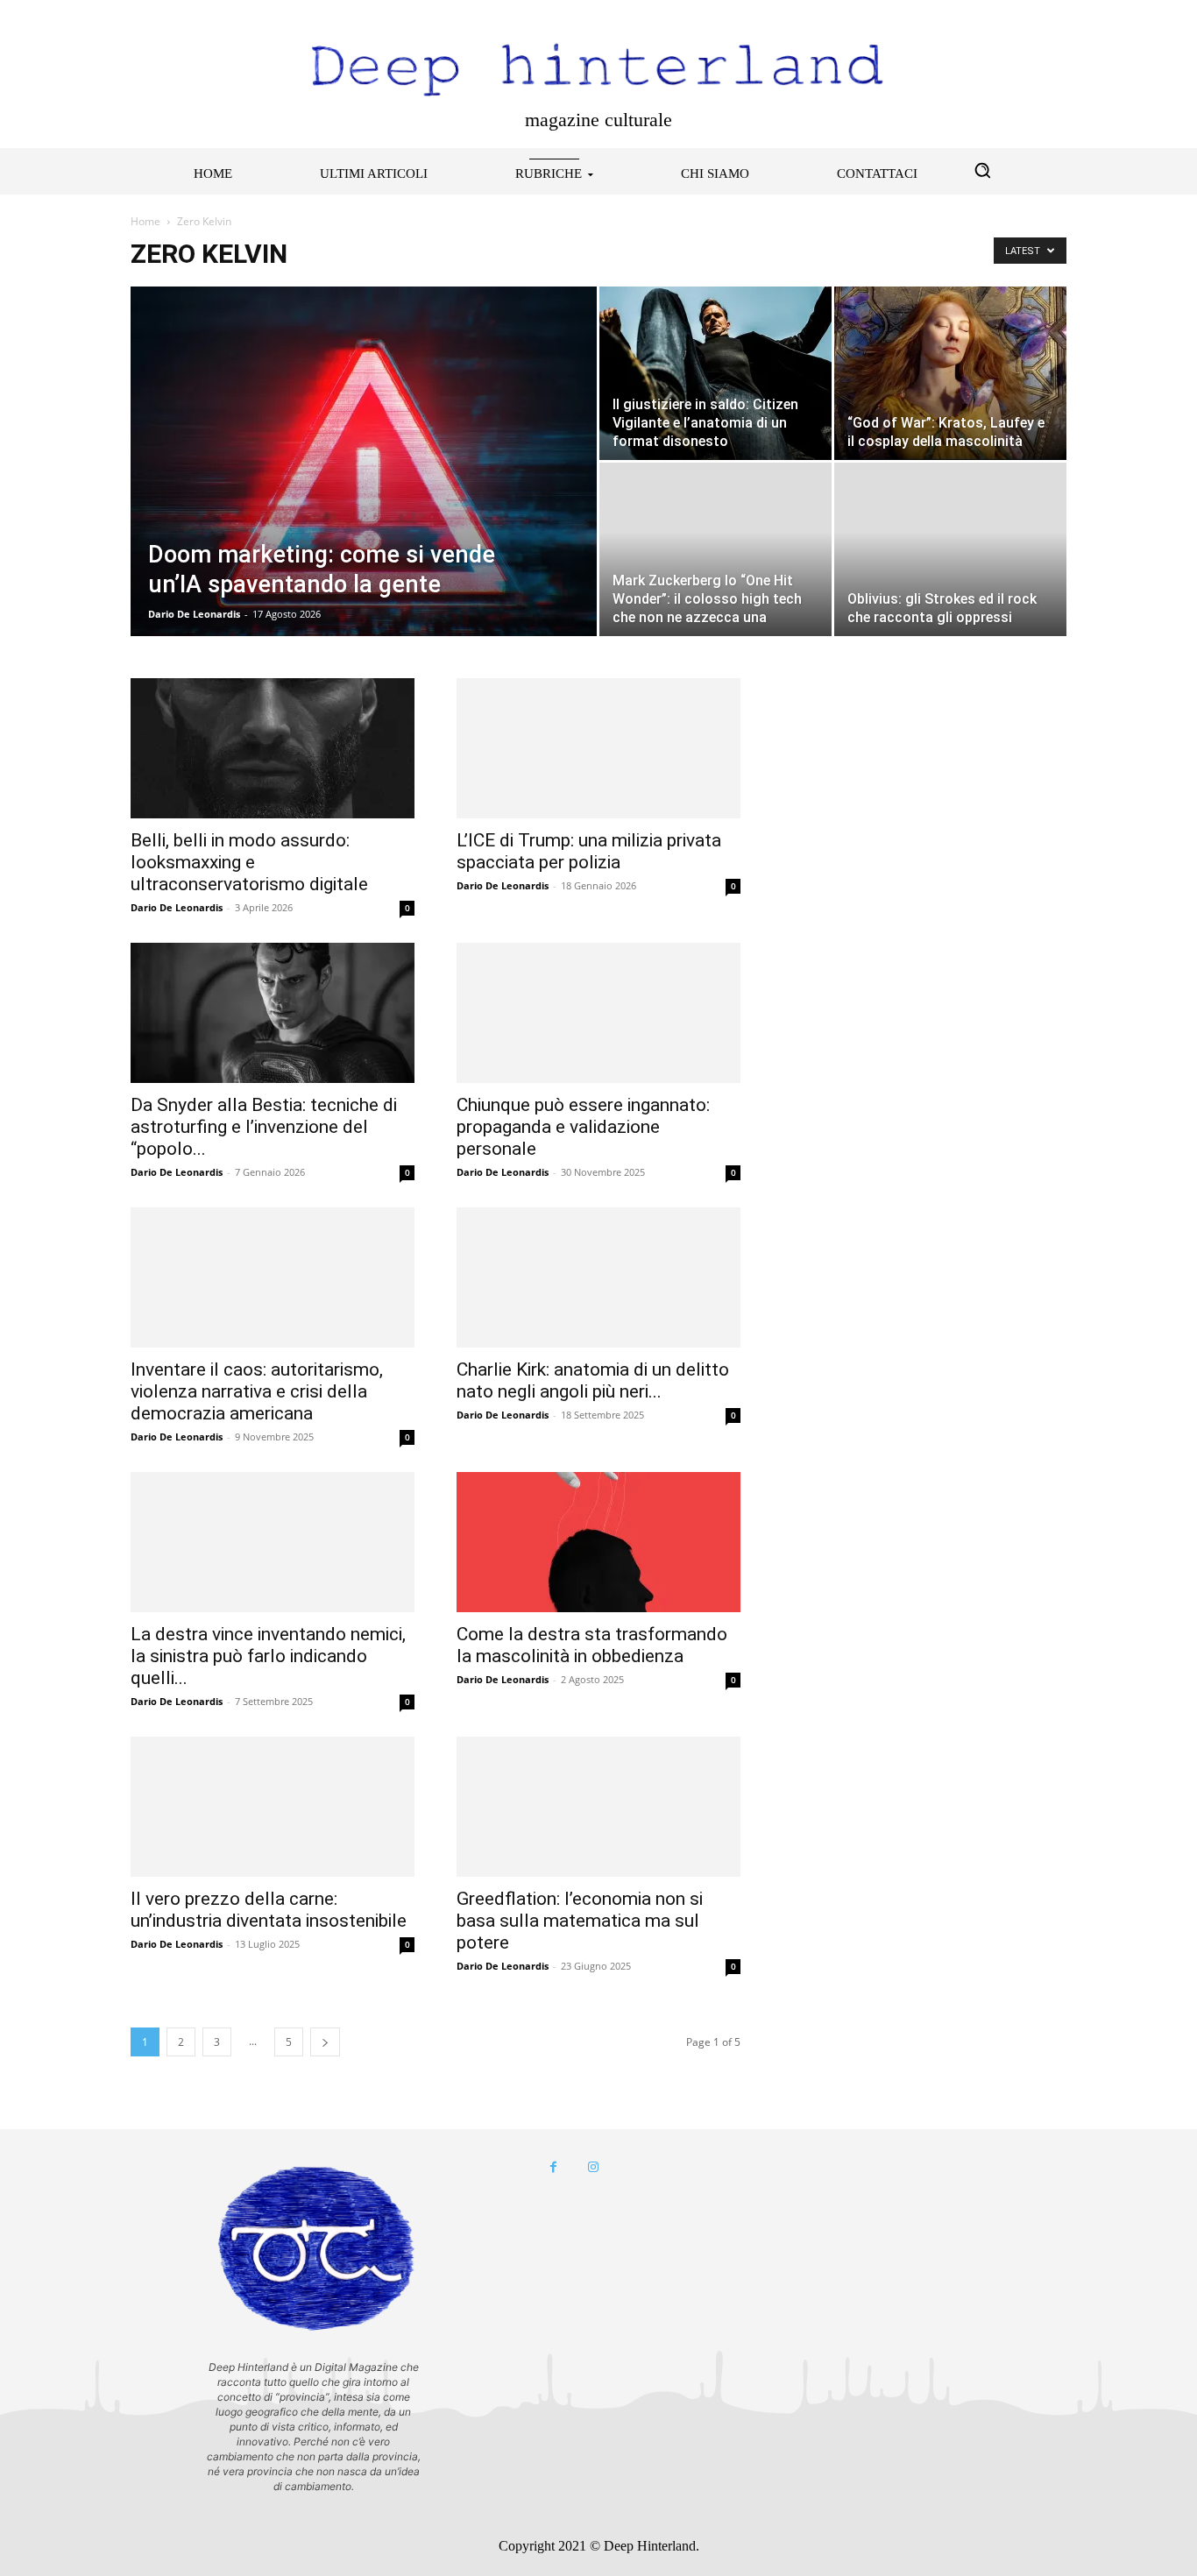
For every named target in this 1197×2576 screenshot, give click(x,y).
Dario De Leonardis (194, 614)
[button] (982, 170)
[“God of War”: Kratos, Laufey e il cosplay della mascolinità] (950, 373)
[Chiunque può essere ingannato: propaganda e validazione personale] (598, 1013)
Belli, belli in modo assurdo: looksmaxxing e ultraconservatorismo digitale (249, 862)
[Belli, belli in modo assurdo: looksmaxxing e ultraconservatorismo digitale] (273, 748)
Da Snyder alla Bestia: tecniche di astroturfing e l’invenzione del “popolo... (264, 1127)
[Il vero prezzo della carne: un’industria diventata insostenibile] (273, 1807)
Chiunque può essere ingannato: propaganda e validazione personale (583, 1127)
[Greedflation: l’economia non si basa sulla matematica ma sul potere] (598, 1807)
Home (145, 221)
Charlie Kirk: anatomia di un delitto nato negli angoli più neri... (593, 1380)
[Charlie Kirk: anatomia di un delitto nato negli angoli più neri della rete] (598, 1277)
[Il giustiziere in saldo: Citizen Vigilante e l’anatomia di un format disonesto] (715, 373)
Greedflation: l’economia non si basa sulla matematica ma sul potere (580, 1921)
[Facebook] (553, 2167)
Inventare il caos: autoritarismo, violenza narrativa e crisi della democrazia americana (257, 1391)
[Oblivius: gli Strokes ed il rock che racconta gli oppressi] (950, 549)
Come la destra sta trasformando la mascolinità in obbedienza (592, 1645)
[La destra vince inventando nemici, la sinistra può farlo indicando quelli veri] (273, 1542)
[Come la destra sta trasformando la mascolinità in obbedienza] (598, 1542)
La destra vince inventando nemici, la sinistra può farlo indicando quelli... (268, 1656)
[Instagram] (593, 2167)
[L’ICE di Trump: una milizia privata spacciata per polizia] (598, 748)
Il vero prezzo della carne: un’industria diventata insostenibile (269, 1910)
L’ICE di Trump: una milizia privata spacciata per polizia (589, 851)
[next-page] (325, 2042)
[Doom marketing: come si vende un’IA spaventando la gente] (364, 489)
